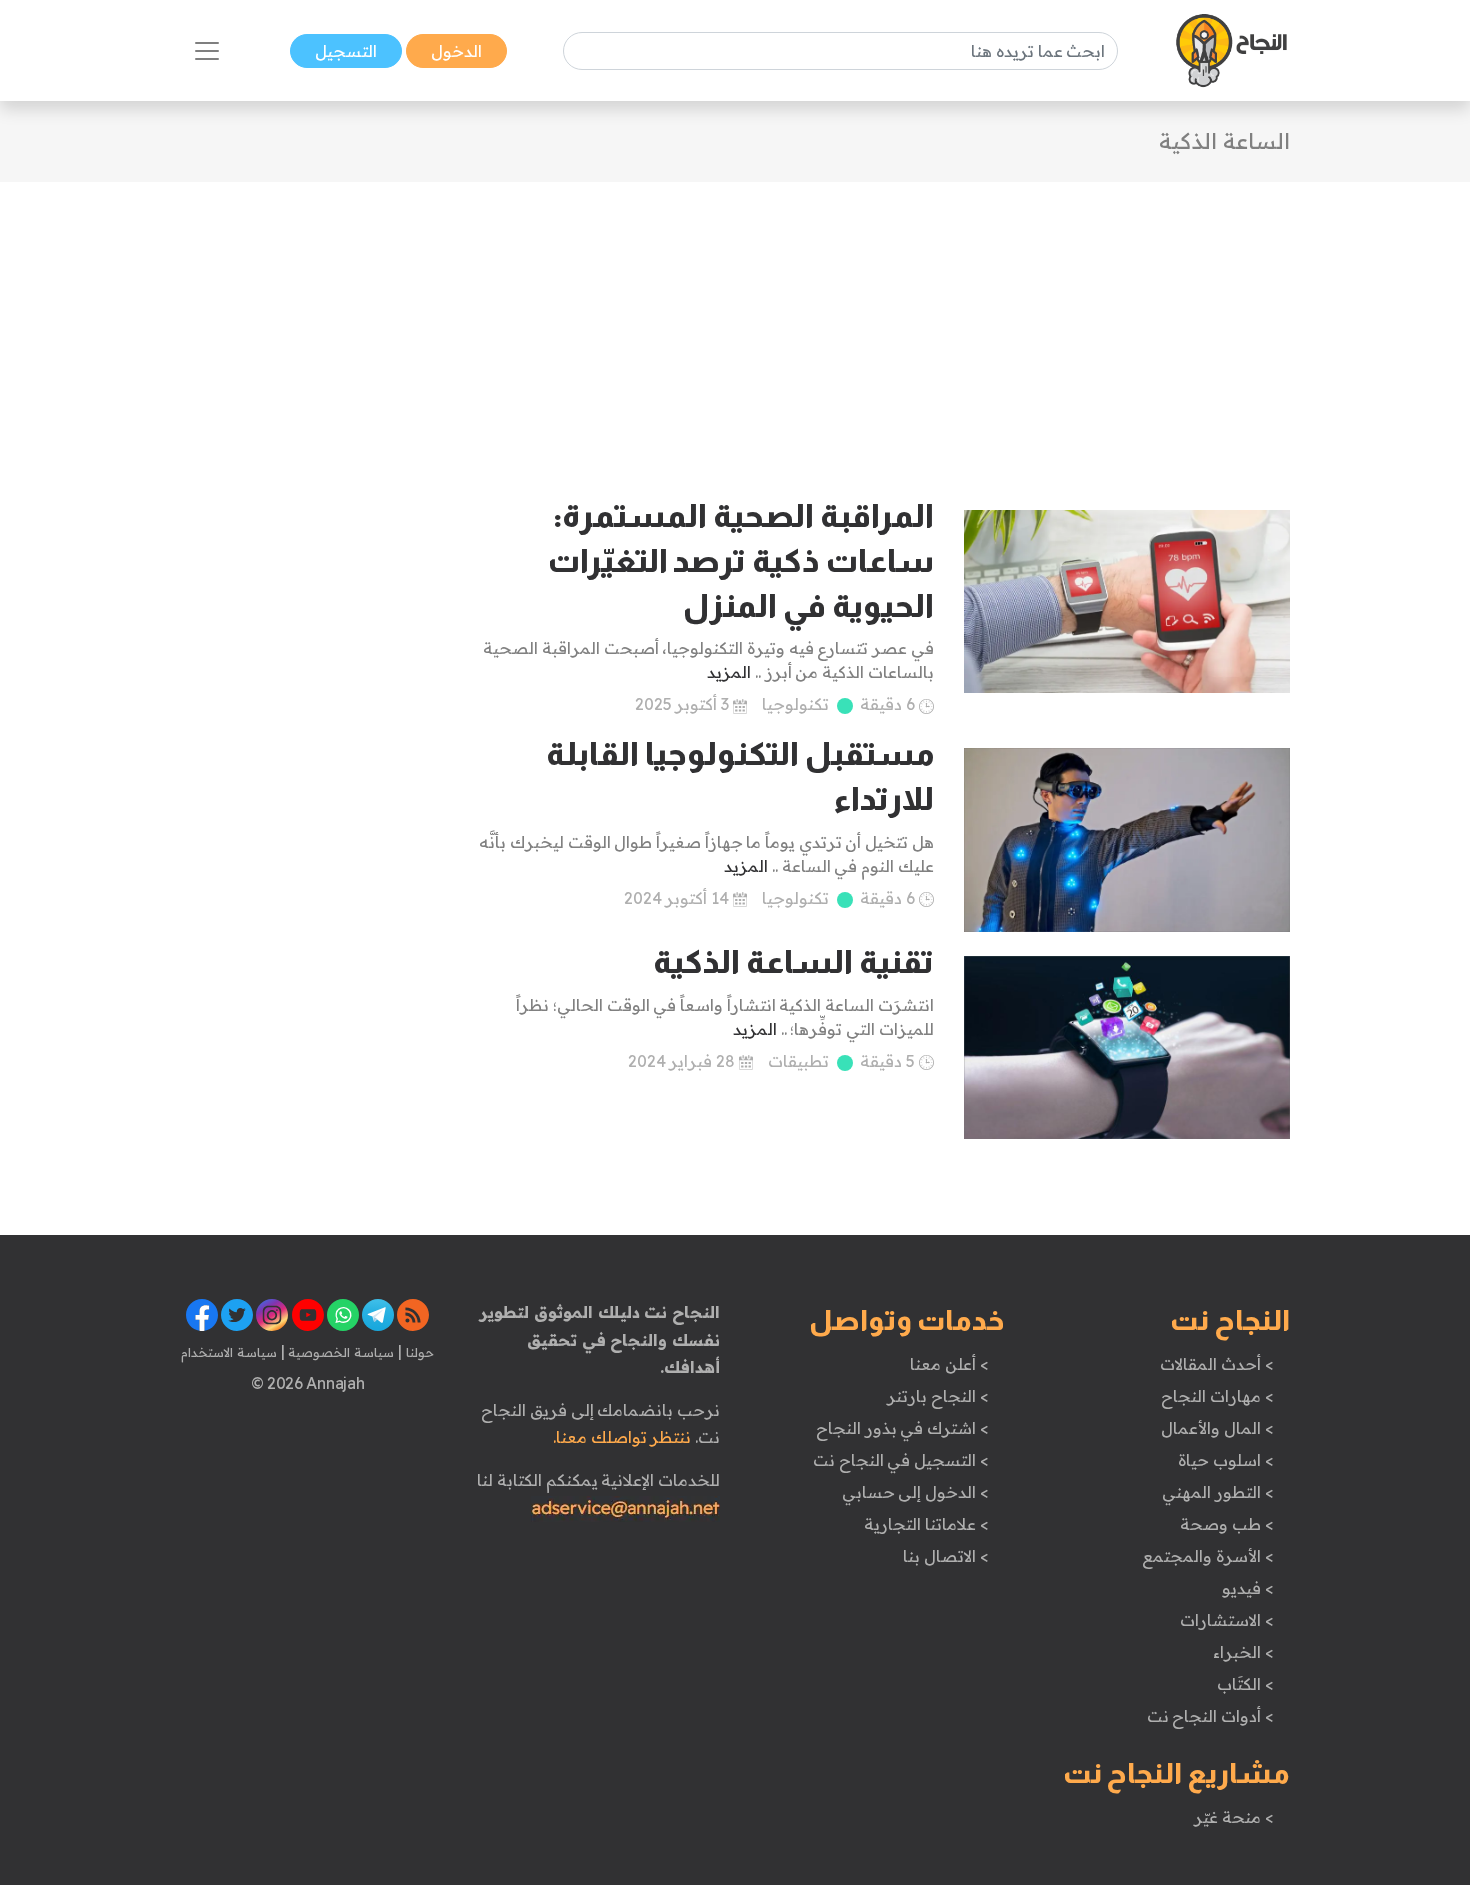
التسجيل (346, 51)
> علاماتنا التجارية (926, 1524)
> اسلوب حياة (1225, 1460)
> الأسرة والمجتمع (1207, 1556)
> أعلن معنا (949, 1364)
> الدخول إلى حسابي (915, 1492)
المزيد (729, 672)
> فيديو (1248, 1588)
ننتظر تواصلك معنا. (622, 1437)
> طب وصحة (1226, 1524)
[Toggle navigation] (207, 51)
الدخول (456, 51)
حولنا (418, 1352)
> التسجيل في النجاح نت (901, 1460)
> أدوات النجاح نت (1210, 1716)
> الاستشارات (1227, 1620)
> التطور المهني (1217, 1492)
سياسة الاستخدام (229, 1352)
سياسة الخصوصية (339, 1352)
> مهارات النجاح (1217, 1396)
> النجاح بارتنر (937, 1396)
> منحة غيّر (1233, 1817)
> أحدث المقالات (1216, 1364)
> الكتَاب (1245, 1684)
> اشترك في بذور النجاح (902, 1428)
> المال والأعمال (1217, 1428)
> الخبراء (1243, 1652)
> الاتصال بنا (945, 1556)
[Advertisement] (735, 322)
